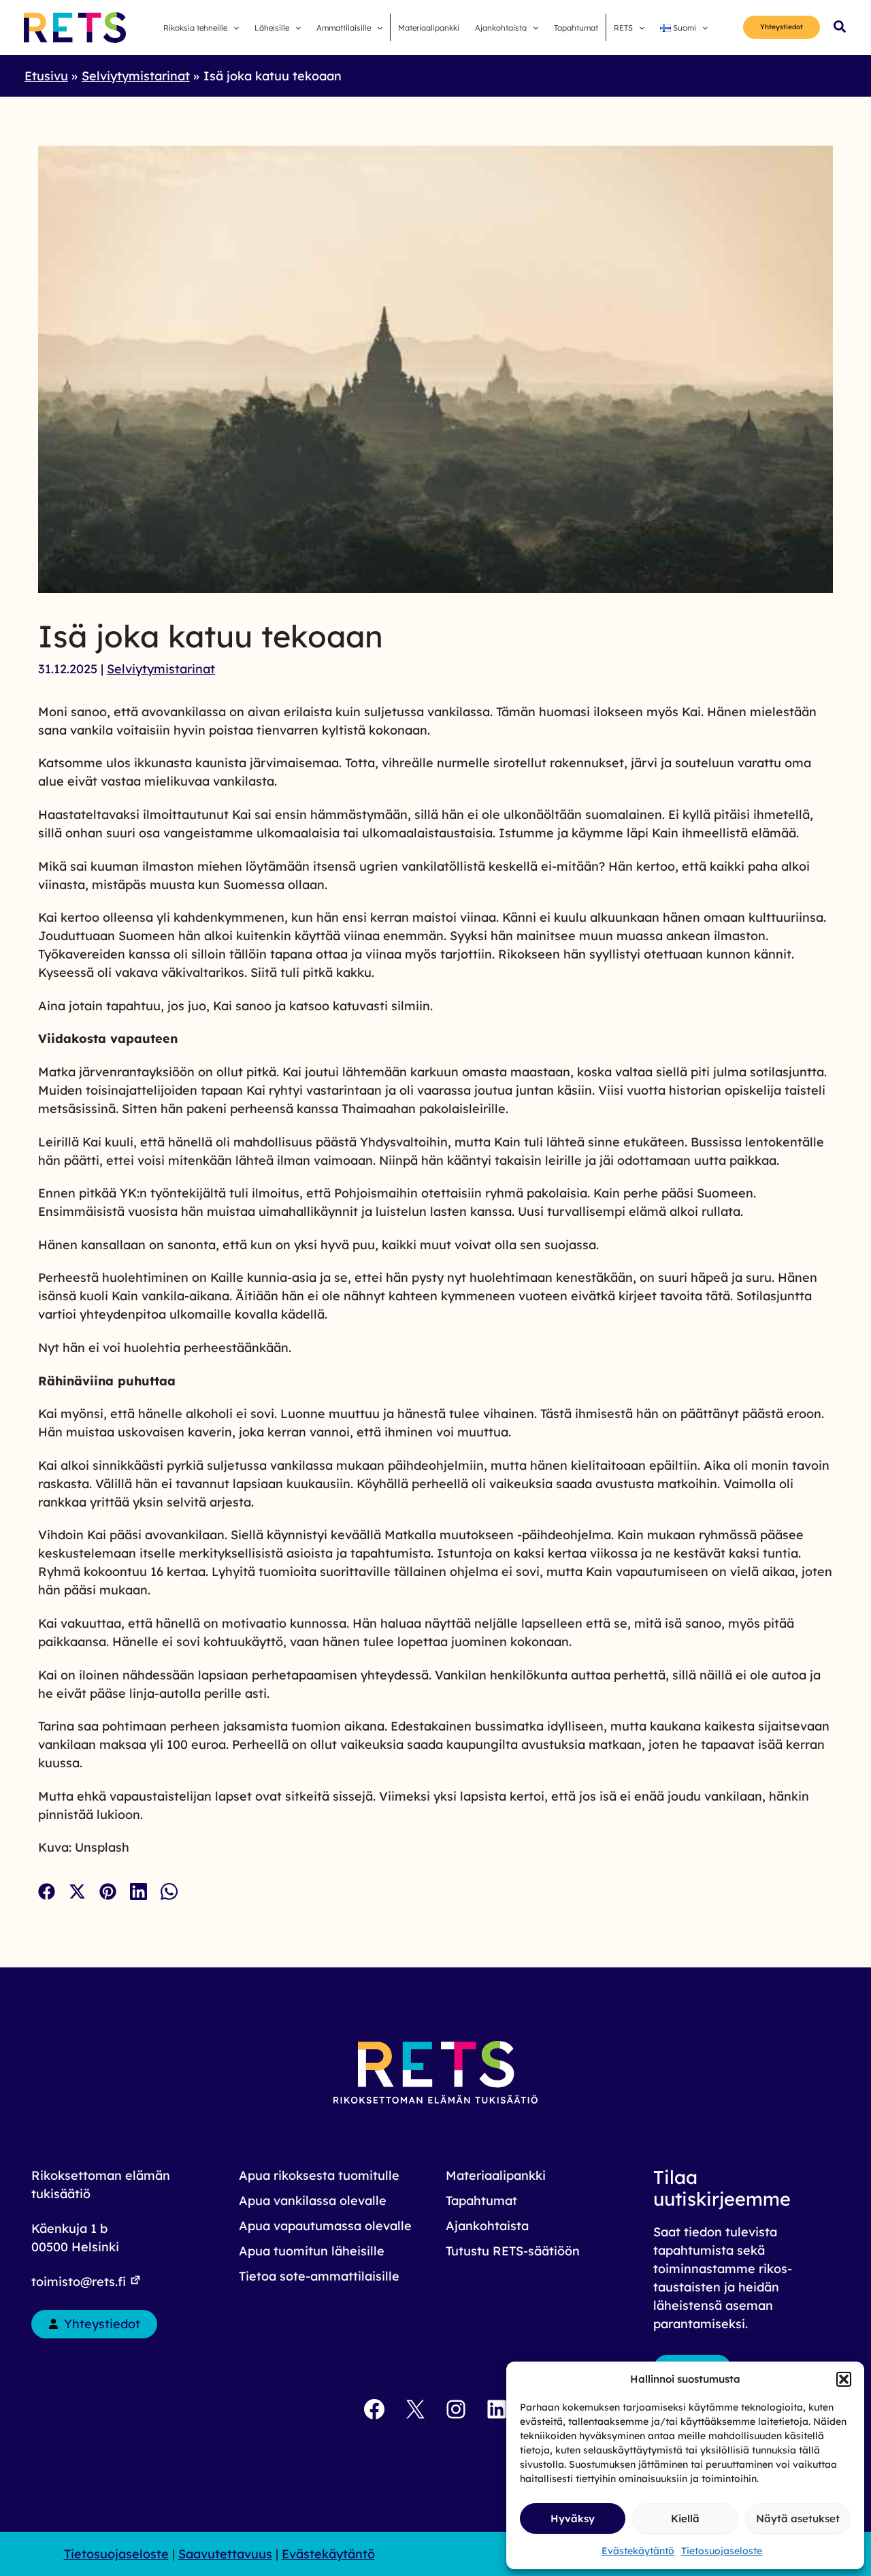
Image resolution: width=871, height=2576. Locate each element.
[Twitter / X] (77, 1891)
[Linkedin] (138, 1891)
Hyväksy (573, 2518)
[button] (844, 2379)
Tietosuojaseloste (722, 2551)
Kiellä (685, 2518)
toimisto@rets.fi (80, 2282)
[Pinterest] (108, 1891)
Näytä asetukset (798, 2518)
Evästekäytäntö (638, 2551)
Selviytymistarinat (161, 669)
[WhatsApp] (169, 1891)
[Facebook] (47, 1891)
